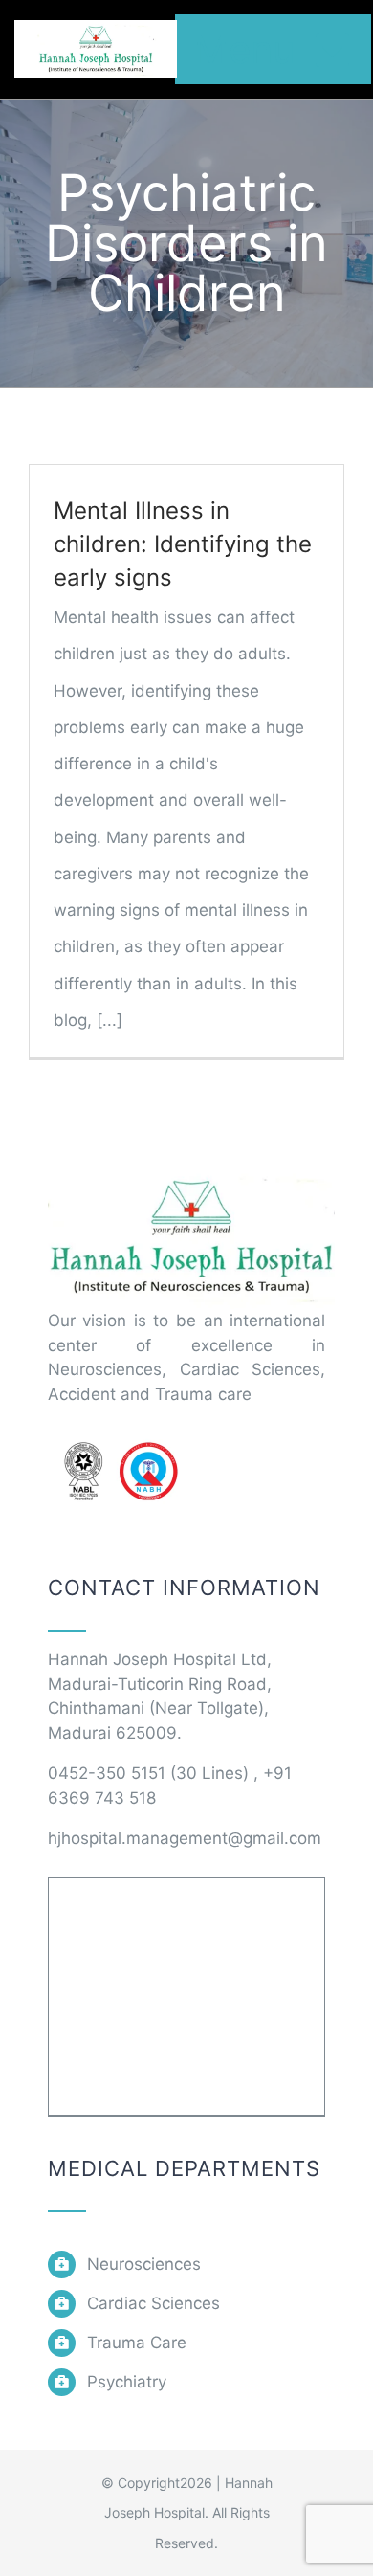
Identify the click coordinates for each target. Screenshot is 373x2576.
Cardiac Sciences (154, 2303)
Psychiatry (127, 2382)
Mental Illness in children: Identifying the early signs (183, 544)
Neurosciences (144, 2264)
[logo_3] (191, 1173)
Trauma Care (137, 2343)
